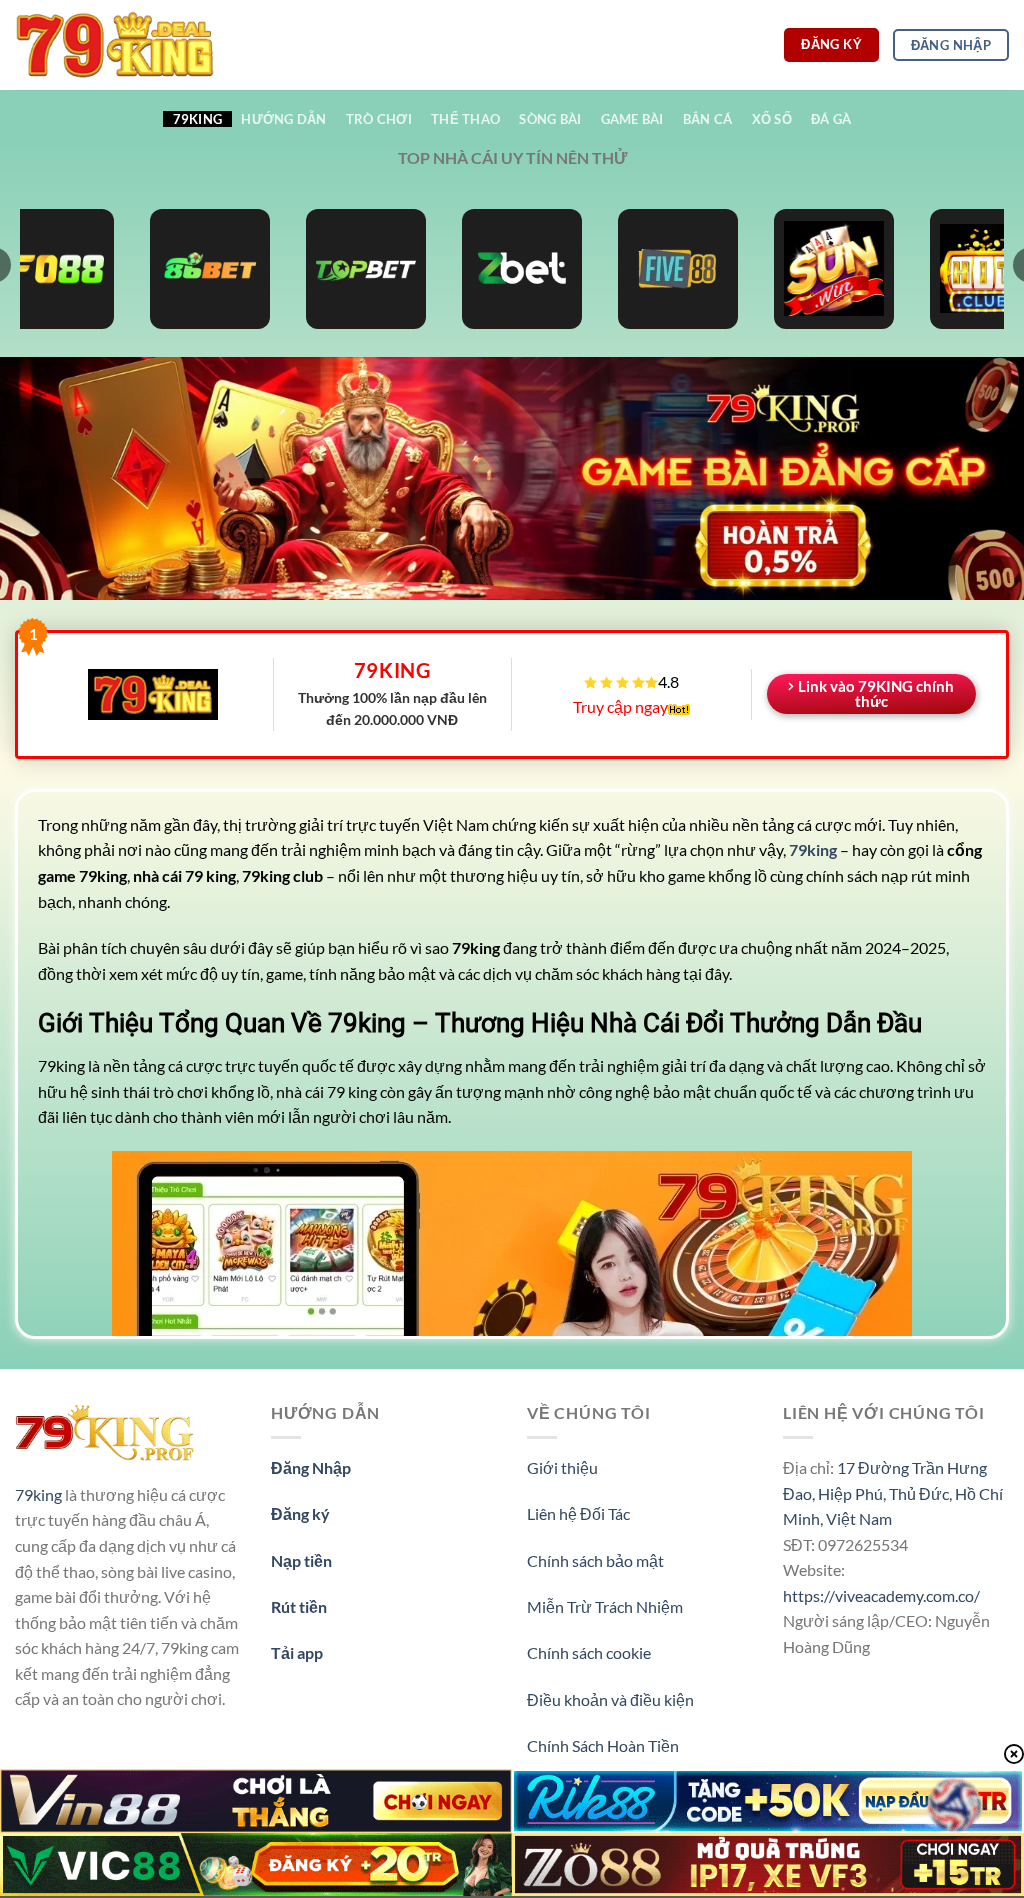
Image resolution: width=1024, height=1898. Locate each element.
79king (38, 1494)
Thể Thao (465, 119)
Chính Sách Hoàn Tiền (603, 1745)
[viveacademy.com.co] (115, 45)
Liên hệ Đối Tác (578, 1513)
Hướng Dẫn (283, 119)
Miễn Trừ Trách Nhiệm (605, 1606)
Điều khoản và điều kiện (610, 1699)
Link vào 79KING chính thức (876, 693)
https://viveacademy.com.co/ (881, 1595)
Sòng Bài (550, 119)
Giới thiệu (562, 1467)
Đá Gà (831, 119)
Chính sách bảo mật (595, 1560)
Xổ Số (772, 119)
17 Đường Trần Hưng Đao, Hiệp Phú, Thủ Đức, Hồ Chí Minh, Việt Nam (893, 1493)
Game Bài (632, 119)
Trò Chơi (379, 119)
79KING (198, 119)
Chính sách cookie (589, 1652)
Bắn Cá (708, 119)
